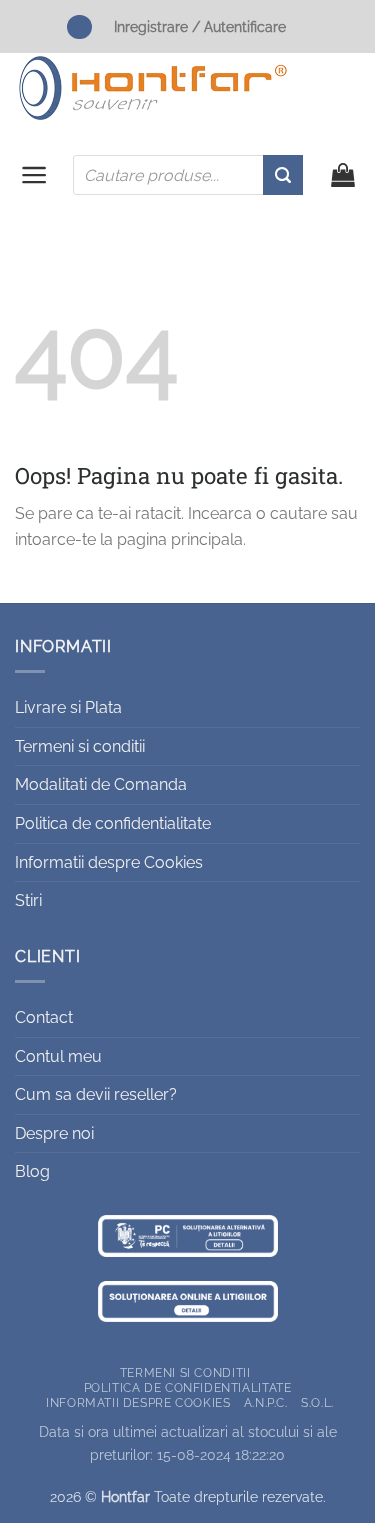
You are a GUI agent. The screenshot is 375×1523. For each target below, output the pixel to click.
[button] (34, 175)
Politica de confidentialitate (113, 823)
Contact (44, 1017)
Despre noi (54, 1133)
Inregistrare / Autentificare (200, 26)
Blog (32, 1171)
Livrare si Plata (68, 707)
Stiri (28, 900)
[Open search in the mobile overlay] (188, 175)
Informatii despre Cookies (109, 862)
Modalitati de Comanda (101, 784)
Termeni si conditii (80, 746)
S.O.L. (317, 1402)
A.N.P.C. (266, 1402)
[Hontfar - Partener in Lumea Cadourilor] (153, 88)
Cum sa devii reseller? (96, 1094)
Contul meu (58, 1056)
